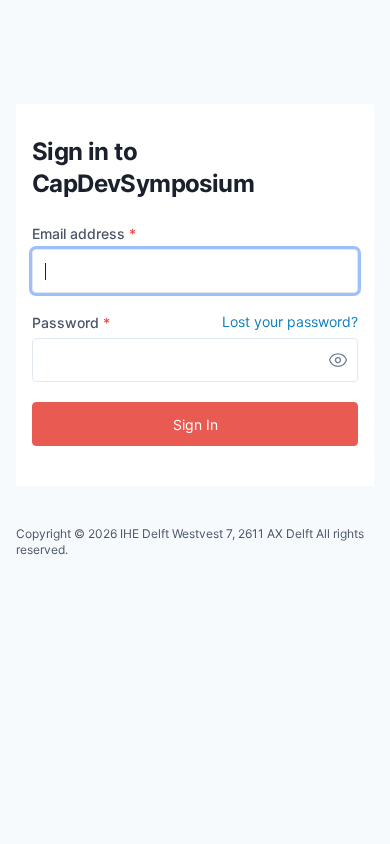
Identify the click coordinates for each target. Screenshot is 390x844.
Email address (84, 233)
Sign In (195, 424)
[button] (338, 360)
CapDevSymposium (69, 47)
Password (71, 322)
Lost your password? (290, 322)
